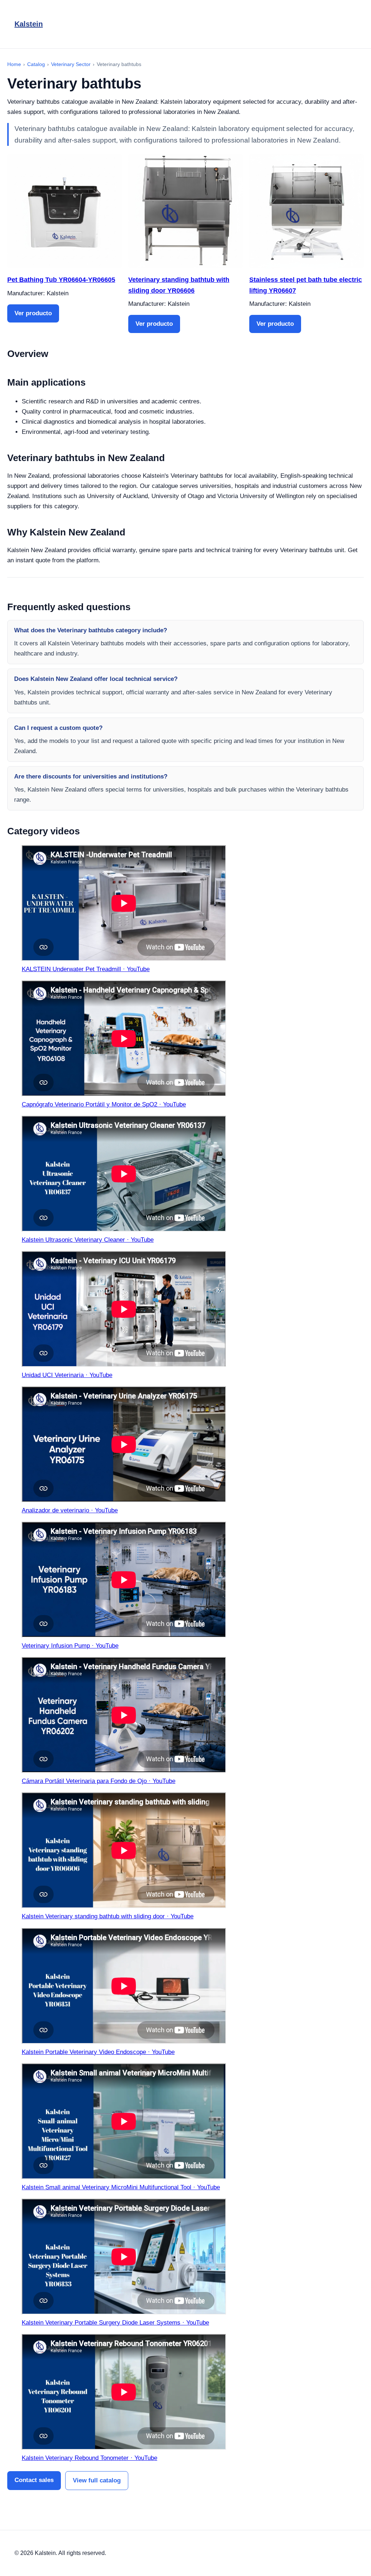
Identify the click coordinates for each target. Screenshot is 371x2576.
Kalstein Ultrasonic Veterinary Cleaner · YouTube (88, 1240)
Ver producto (33, 313)
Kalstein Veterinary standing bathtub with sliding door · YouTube (108, 1916)
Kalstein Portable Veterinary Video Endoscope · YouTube (98, 2052)
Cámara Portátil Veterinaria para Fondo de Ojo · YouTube (99, 1781)
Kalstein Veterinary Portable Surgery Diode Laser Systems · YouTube (115, 2323)
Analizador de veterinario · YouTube (70, 1510)
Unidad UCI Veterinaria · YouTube (67, 1375)
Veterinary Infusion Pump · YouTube (70, 1646)
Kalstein (29, 24)
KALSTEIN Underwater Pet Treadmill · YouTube (86, 969)
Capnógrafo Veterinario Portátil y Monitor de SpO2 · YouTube (104, 1104)
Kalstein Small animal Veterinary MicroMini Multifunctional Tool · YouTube (121, 2187)
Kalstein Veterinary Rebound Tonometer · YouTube (89, 2458)
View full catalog (97, 2480)
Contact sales (34, 2480)
